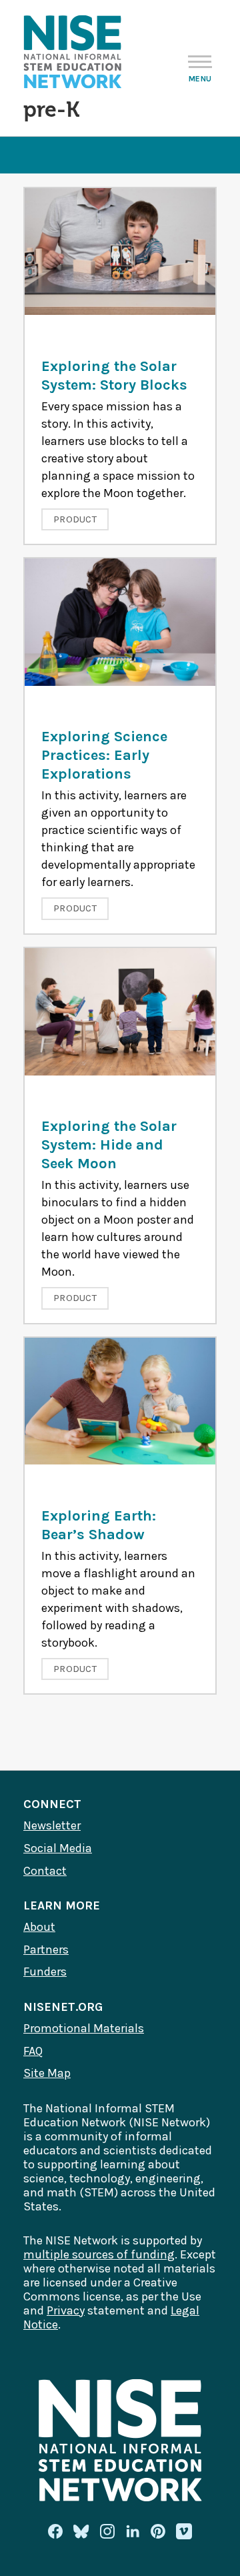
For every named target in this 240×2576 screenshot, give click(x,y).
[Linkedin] (133, 2531)
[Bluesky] (81, 2531)
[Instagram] (107, 2531)
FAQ (33, 2051)
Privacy (66, 2310)
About (39, 1927)
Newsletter (52, 1825)
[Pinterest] (158, 2531)
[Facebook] (55, 2531)
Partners (46, 1950)
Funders (45, 1972)
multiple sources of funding (99, 2254)
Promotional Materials (84, 2028)
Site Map (47, 2073)
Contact (45, 1871)
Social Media (58, 1848)
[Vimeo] (184, 2532)
